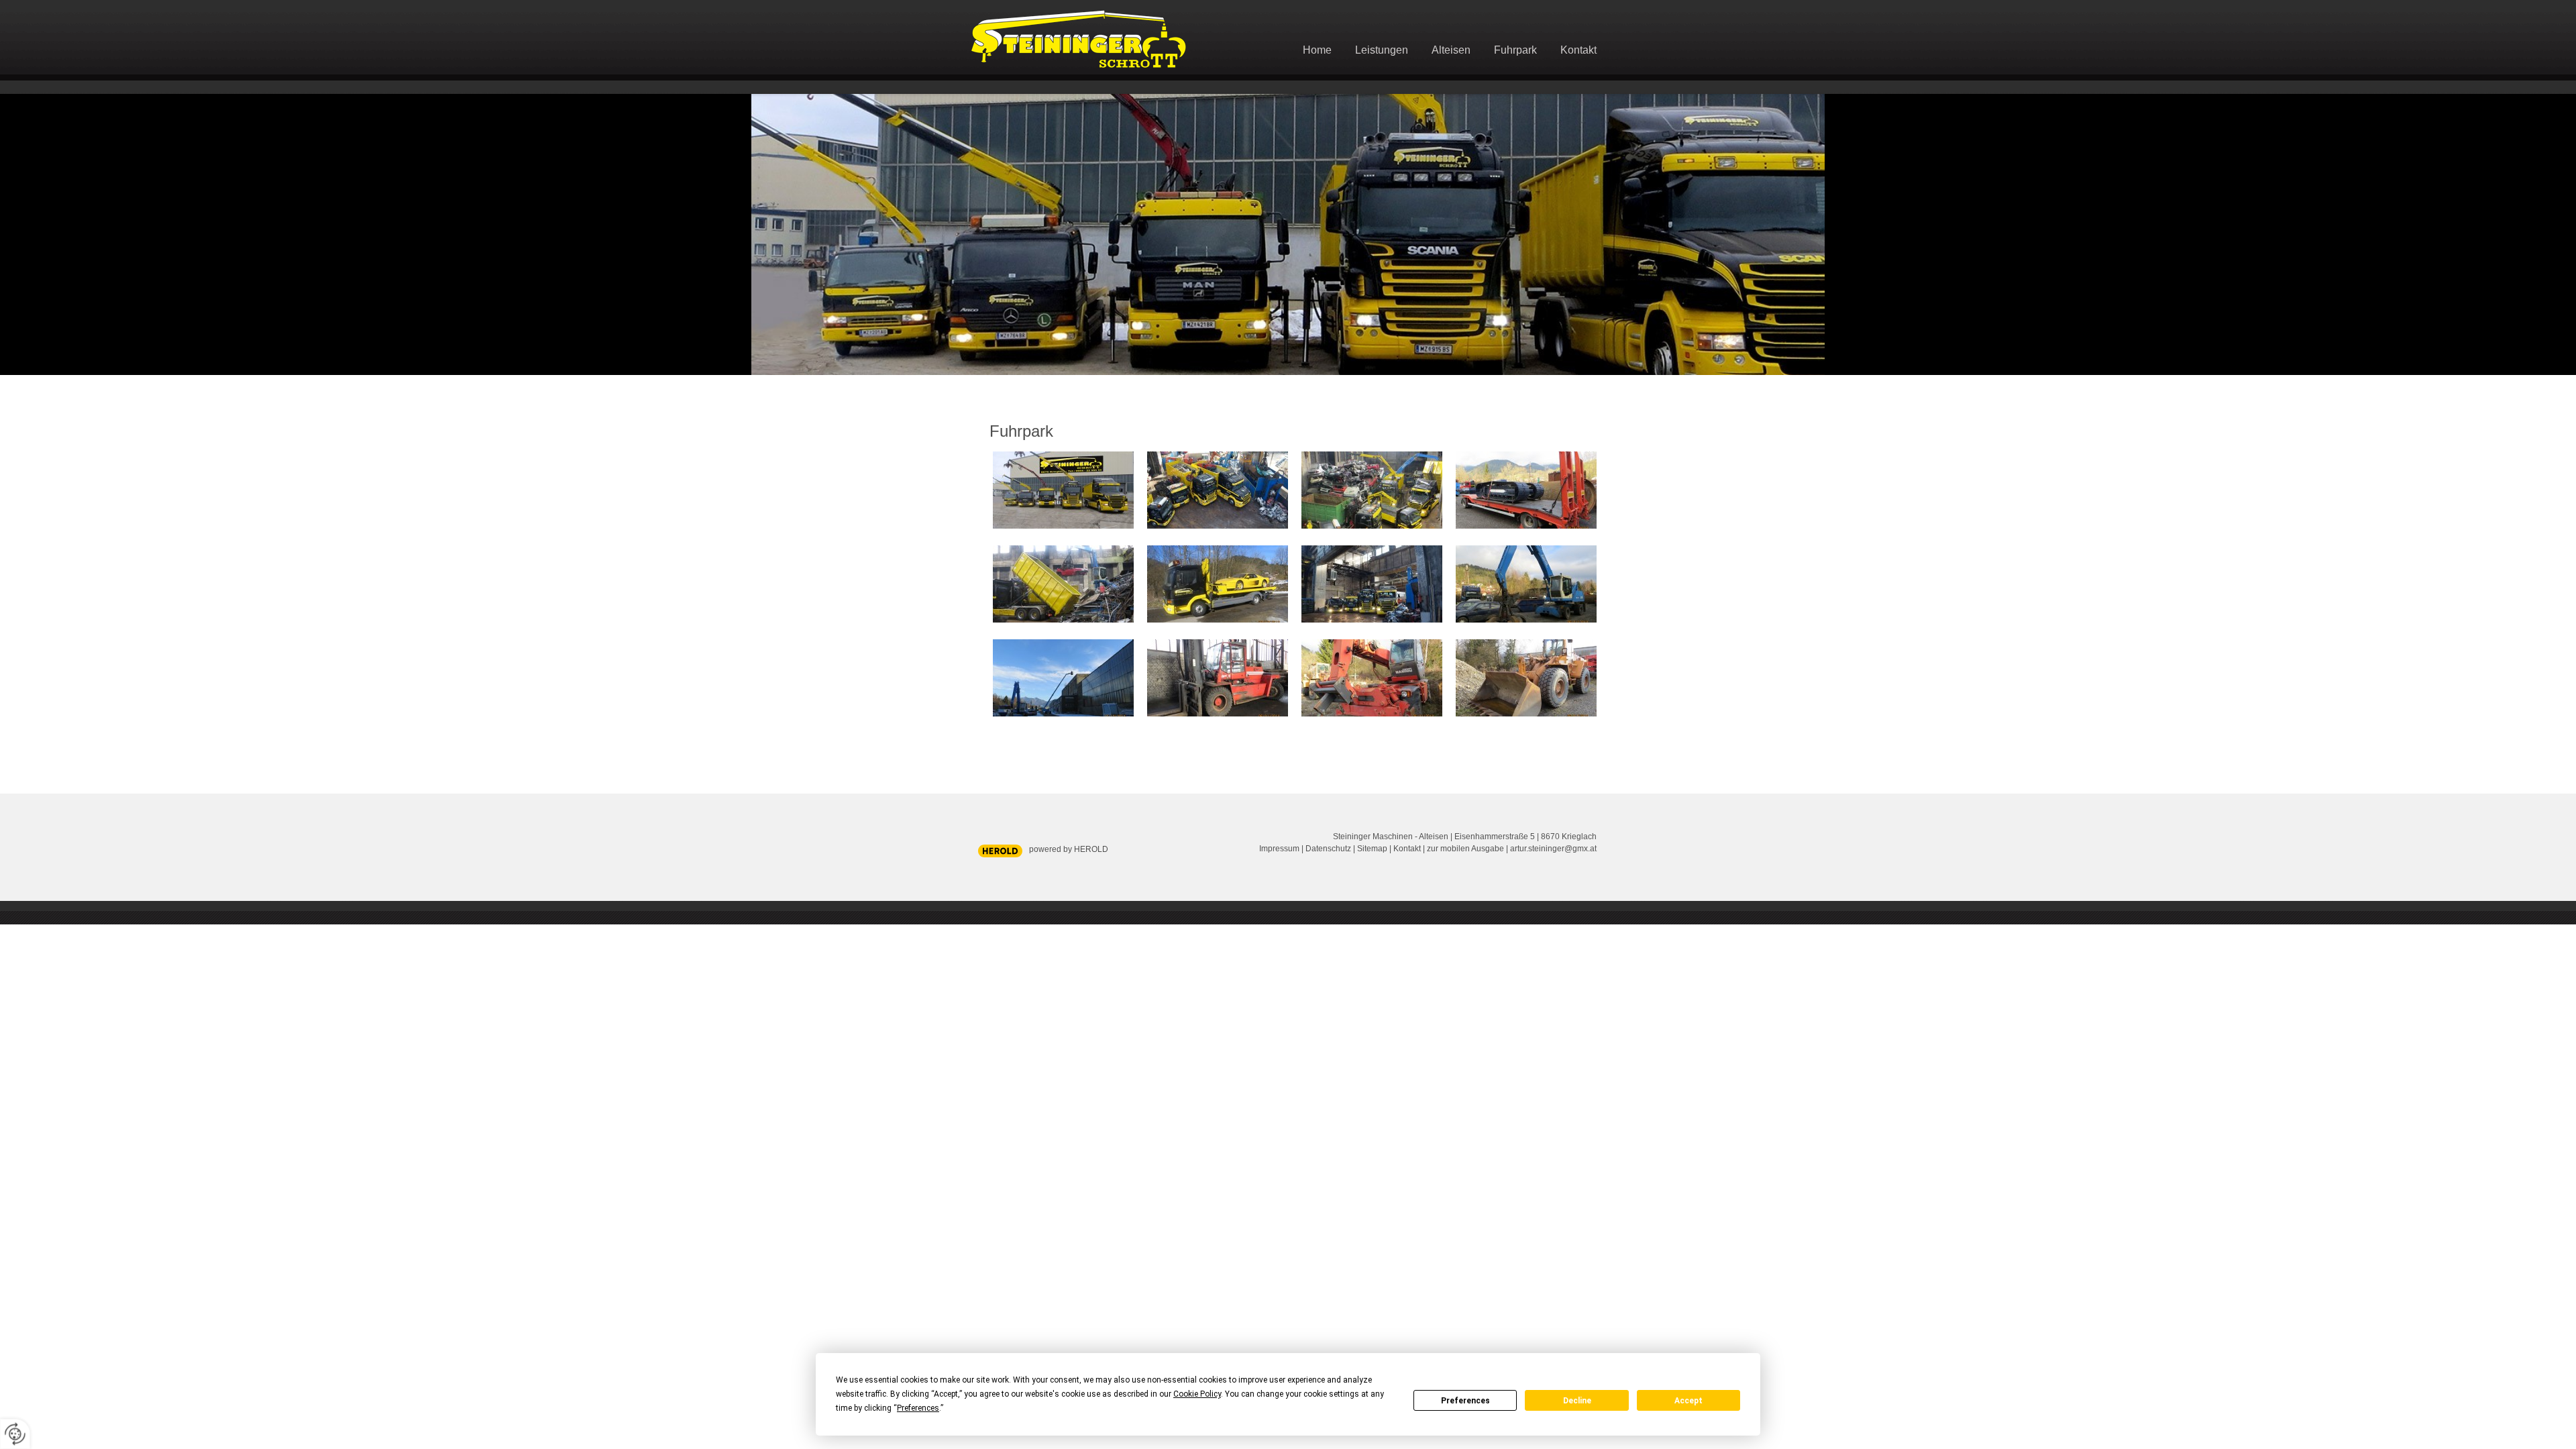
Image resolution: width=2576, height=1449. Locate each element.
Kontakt (1578, 50)
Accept (1688, 1401)
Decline (1577, 1401)
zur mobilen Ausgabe (1465, 849)
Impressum (1279, 849)
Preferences (1465, 1401)
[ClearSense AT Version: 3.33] (1000, 850)
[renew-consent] (15, 1434)
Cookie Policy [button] (1197, 1394)
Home (1317, 50)
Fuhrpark (1515, 50)
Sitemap (1372, 849)
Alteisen (1451, 50)
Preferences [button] (918, 1408)
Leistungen (1382, 50)
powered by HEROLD (1069, 849)
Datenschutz (1328, 849)
